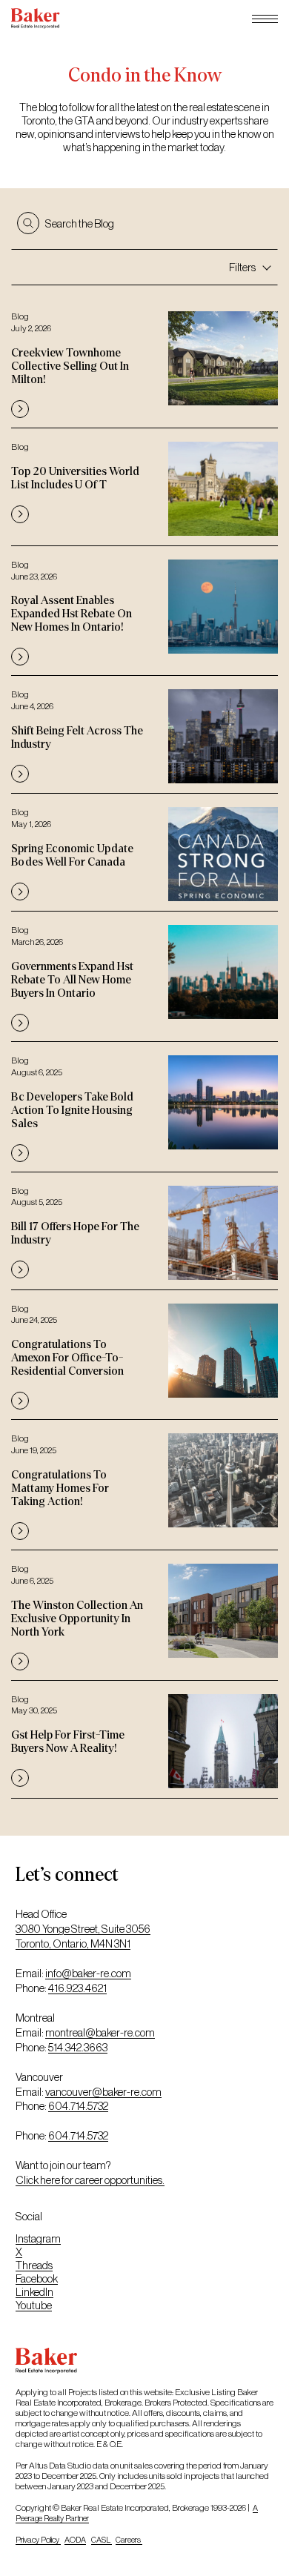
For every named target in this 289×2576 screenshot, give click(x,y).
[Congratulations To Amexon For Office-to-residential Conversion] (144, 1354)
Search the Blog (80, 223)
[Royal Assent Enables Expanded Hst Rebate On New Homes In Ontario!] (144, 610)
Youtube (34, 2305)
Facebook (37, 2278)
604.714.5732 (78, 2106)
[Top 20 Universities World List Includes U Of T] (144, 485)
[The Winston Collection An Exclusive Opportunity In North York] (144, 1614)
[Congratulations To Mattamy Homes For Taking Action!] (144, 1483)
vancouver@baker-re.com (103, 2092)
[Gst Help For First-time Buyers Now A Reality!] (144, 1738)
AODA (75, 2540)
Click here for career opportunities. (90, 2180)
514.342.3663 (78, 2047)
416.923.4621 (77, 1988)
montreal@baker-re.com (100, 2032)
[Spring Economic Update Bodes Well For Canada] (144, 851)
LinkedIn (34, 2292)
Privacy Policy (38, 2540)
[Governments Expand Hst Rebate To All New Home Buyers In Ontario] (144, 975)
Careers (129, 2540)
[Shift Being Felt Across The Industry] (144, 733)
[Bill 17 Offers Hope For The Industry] (144, 1229)
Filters (242, 267)
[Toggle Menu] (265, 19)
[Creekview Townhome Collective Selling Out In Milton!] (144, 361)
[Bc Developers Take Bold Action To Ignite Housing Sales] (144, 1105)
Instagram (38, 2238)
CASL (102, 2540)
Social (29, 2216)
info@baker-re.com (88, 1973)
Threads (34, 2265)
